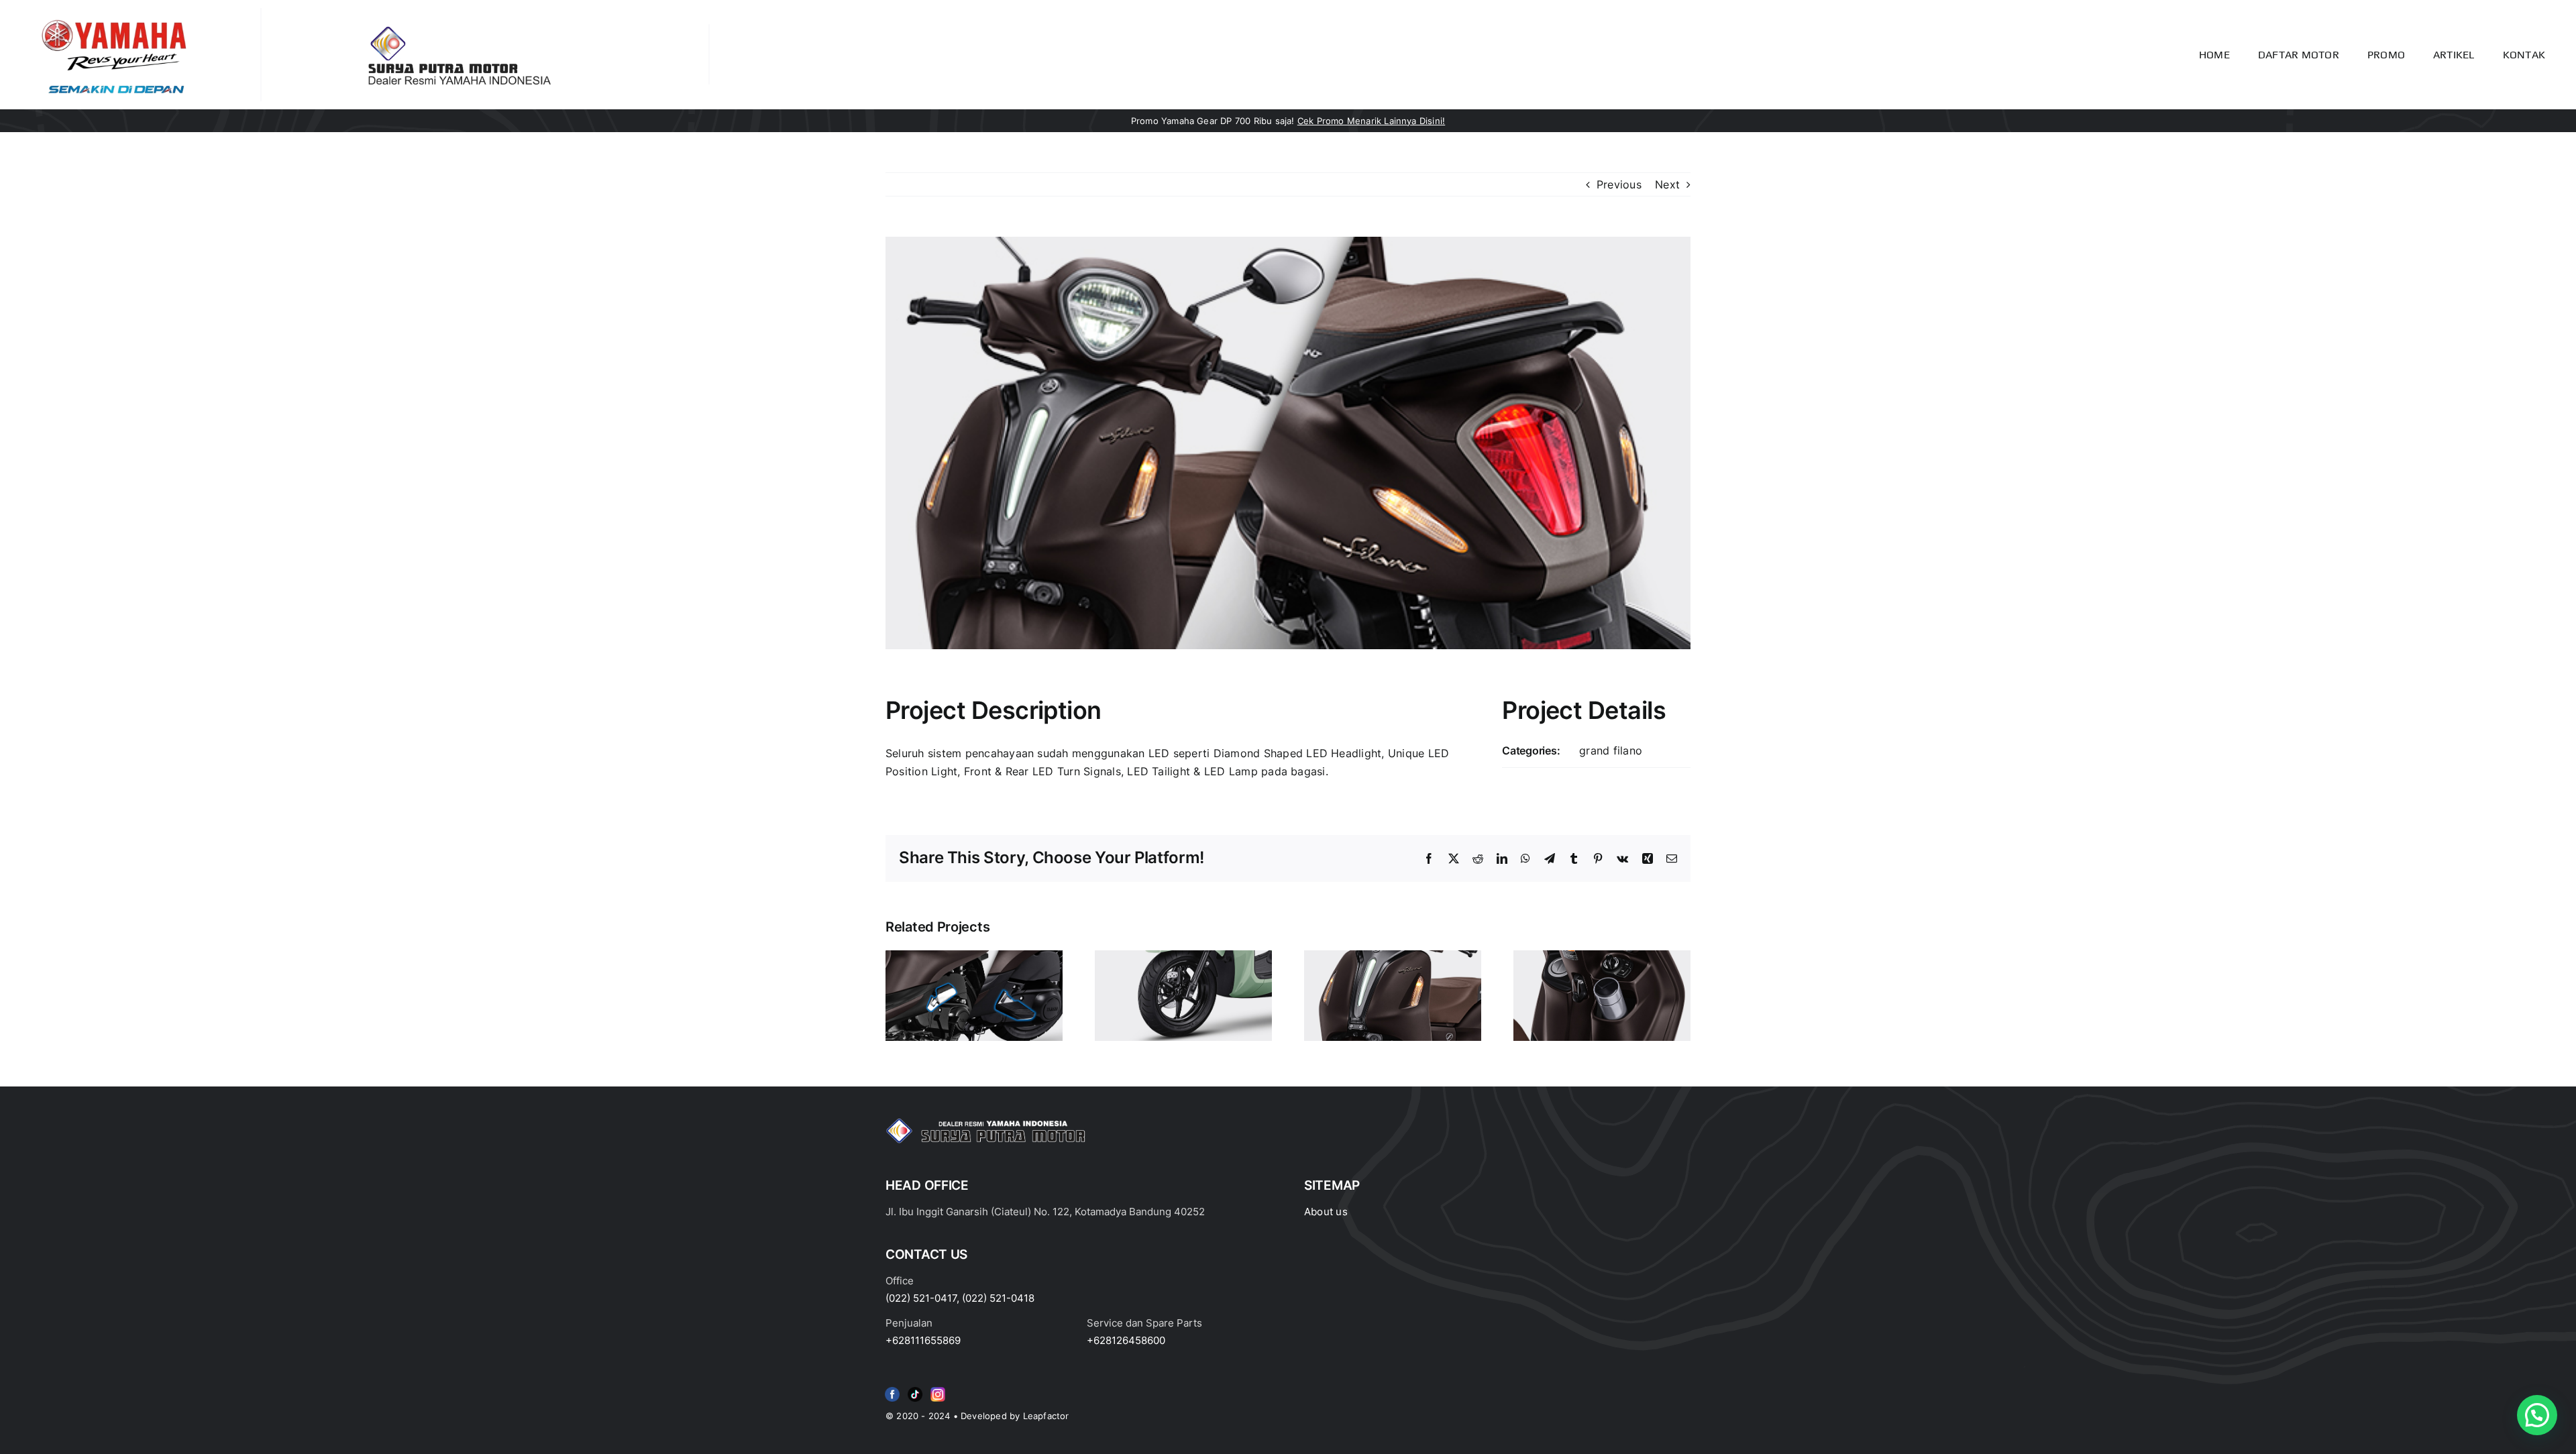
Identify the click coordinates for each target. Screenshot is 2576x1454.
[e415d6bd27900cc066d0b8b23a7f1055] (915, 1390)
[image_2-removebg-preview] (114, 13)
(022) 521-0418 (998, 1298)
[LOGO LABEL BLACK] (457, 30)
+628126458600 (1126, 1340)
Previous (1619, 184)
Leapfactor (1046, 1416)
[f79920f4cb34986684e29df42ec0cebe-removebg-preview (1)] (892, 1390)
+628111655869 (923, 1340)
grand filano (1611, 750)
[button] (2537, 1415)
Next (1667, 184)
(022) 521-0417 (921, 1298)
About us (1326, 1212)
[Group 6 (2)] (938, 1390)
